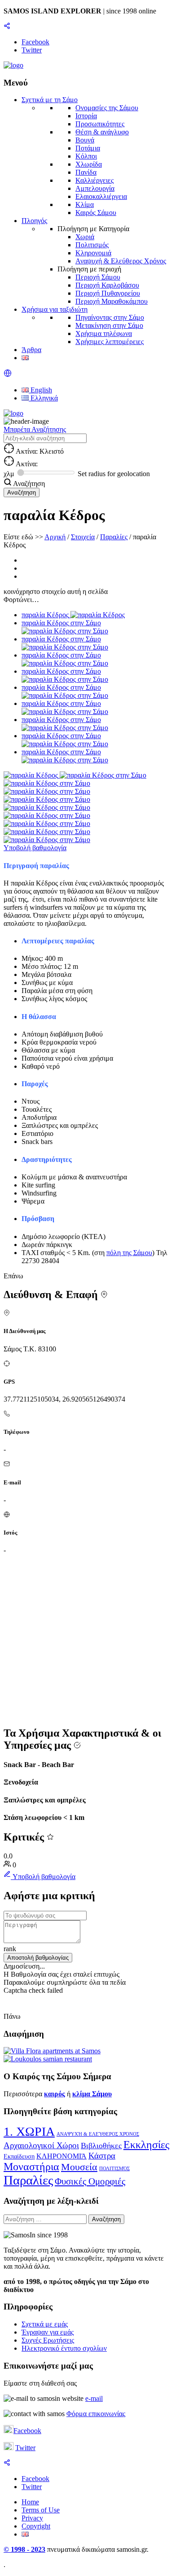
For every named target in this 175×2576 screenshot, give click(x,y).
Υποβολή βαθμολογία (35, 848)
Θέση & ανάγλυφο (102, 132)
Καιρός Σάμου (96, 213)
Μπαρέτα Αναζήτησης (35, 429)
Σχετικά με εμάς (45, 2324)
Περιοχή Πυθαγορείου (108, 293)
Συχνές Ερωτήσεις (48, 2340)
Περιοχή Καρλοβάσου (107, 285)
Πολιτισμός (92, 245)
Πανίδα (86, 172)
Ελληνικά (43, 398)
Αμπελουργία (95, 188)
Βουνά (85, 140)
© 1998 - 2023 (24, 2549)
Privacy (32, 2518)
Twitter (25, 2448)
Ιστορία (86, 116)
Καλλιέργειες (94, 180)
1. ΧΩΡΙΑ (29, 2131)
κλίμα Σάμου (92, 2094)
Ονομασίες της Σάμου (107, 108)
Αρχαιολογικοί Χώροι (41, 2145)
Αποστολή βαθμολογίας (38, 1958)
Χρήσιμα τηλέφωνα (104, 333)
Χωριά (85, 237)
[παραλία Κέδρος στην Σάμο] (103, 775)
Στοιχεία (83, 537)
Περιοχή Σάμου (98, 277)
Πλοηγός (34, 221)
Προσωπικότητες (100, 124)
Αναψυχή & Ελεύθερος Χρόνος (121, 261)
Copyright (36, 2526)
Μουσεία (79, 2167)
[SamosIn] (13, 65)
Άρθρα (31, 350)
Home (30, 2502)
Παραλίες (114, 537)
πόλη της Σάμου (129, 1253)
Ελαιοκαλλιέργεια (101, 196)
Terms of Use (41, 2510)
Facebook (27, 2431)
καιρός (55, 2094)
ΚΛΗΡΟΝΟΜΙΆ (61, 2156)
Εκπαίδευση (19, 2157)
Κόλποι (86, 156)
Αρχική (55, 537)
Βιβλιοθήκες (101, 2146)
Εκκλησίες (147, 2145)
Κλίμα (85, 204)
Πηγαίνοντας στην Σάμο (110, 317)
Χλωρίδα (89, 164)
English (40, 390)
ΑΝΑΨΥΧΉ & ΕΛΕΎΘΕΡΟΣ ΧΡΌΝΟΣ (98, 2134)
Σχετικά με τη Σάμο (50, 100)
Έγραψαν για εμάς (48, 2332)
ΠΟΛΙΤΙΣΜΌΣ (114, 2169)
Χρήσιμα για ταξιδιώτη (55, 309)
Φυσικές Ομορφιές (90, 2181)
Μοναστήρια (31, 2167)
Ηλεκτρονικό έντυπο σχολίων (64, 2348)
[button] (8, 375)
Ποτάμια (88, 148)
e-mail (94, 2398)
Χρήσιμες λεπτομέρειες (109, 342)
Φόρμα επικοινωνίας (96, 2414)
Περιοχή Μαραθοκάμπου (112, 301)
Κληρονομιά (93, 253)
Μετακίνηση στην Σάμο (109, 325)
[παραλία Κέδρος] (32, 775)
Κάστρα (102, 2156)
